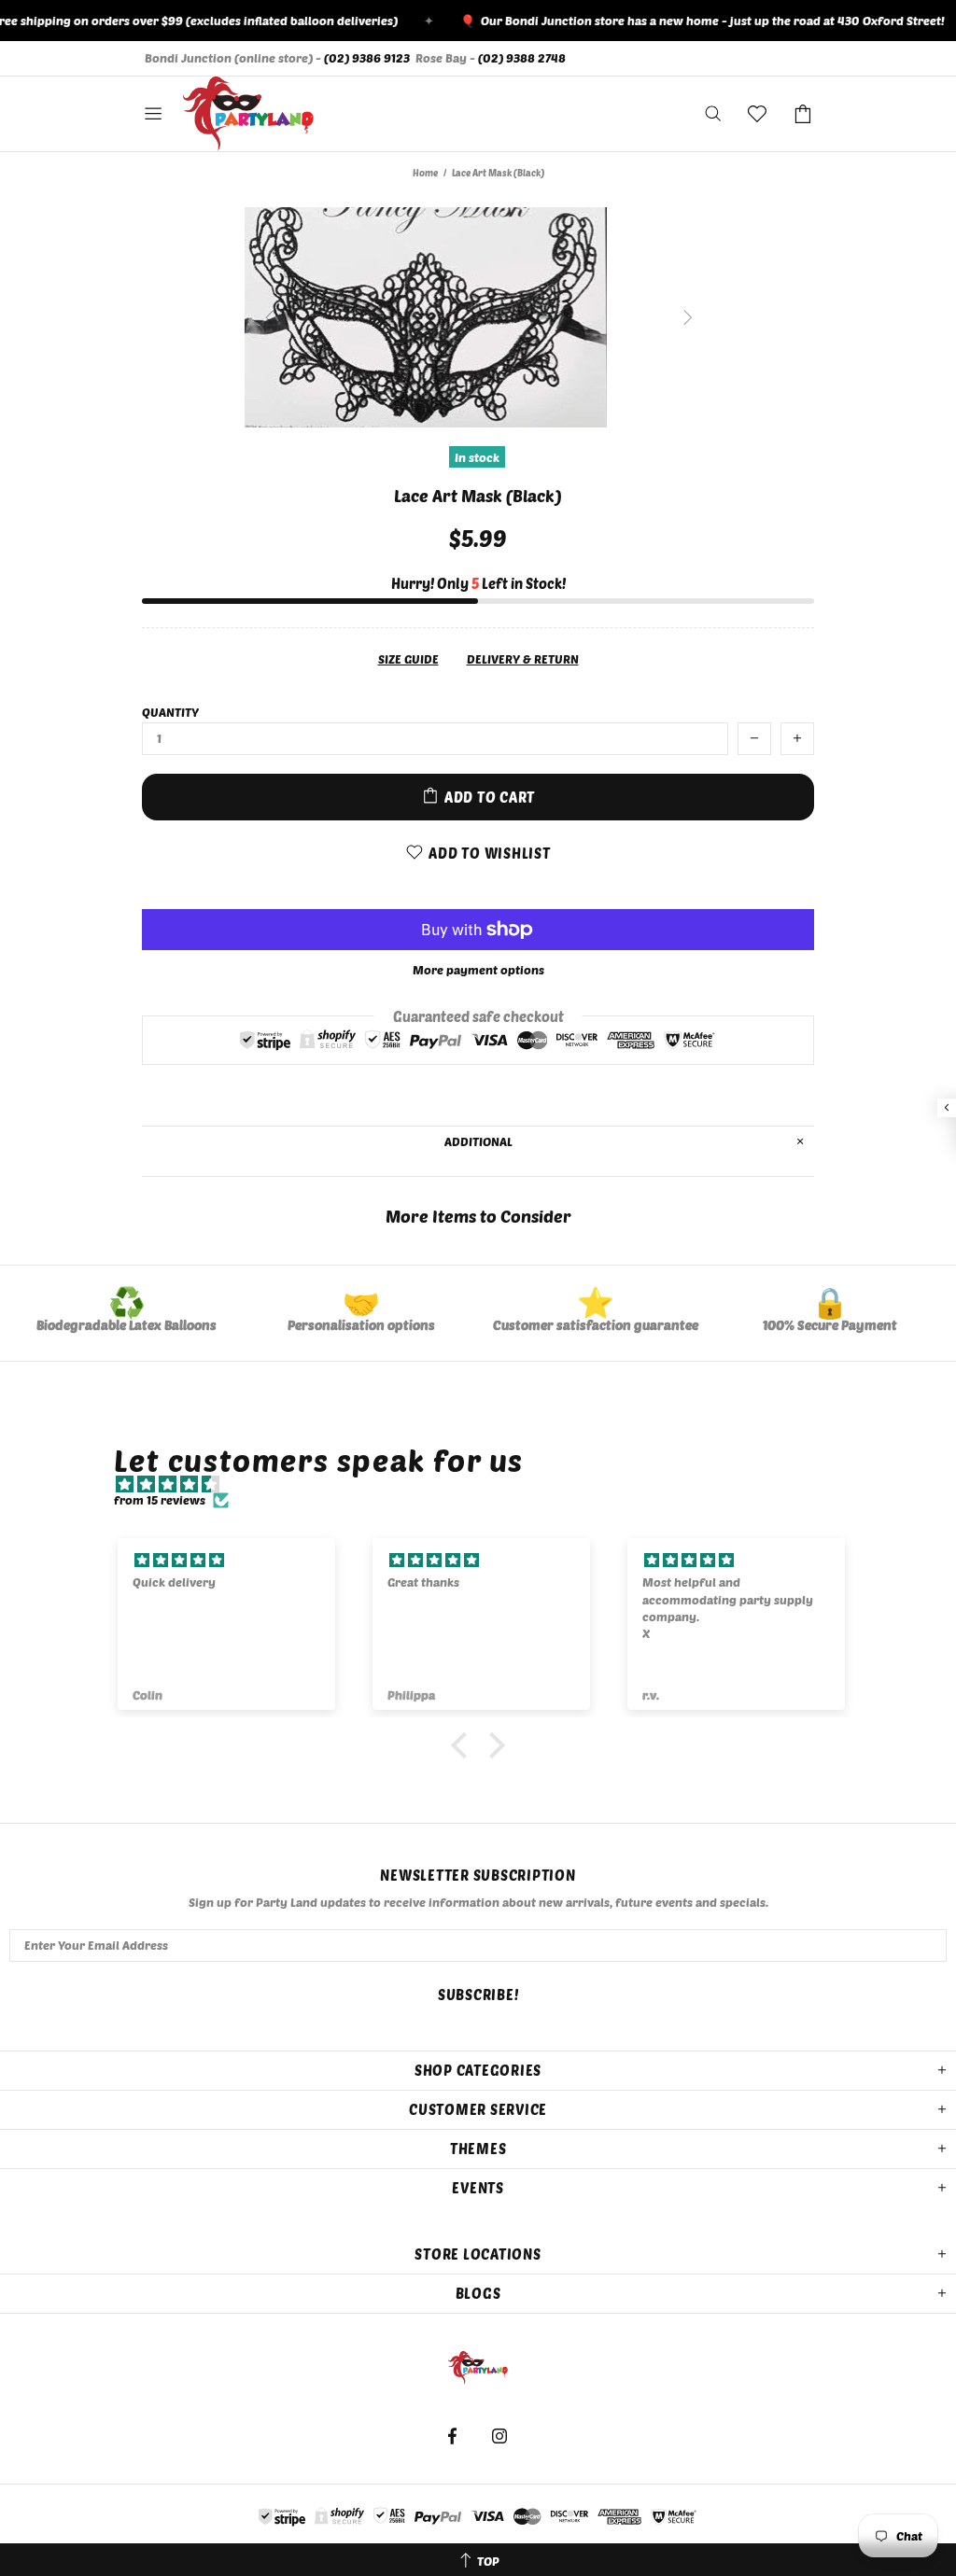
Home (425, 173)
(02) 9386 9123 (367, 58)
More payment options (478, 970)
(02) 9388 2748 (522, 58)
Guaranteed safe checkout (478, 1015)
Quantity (170, 712)
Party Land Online (248, 114)
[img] (487, 1484)
